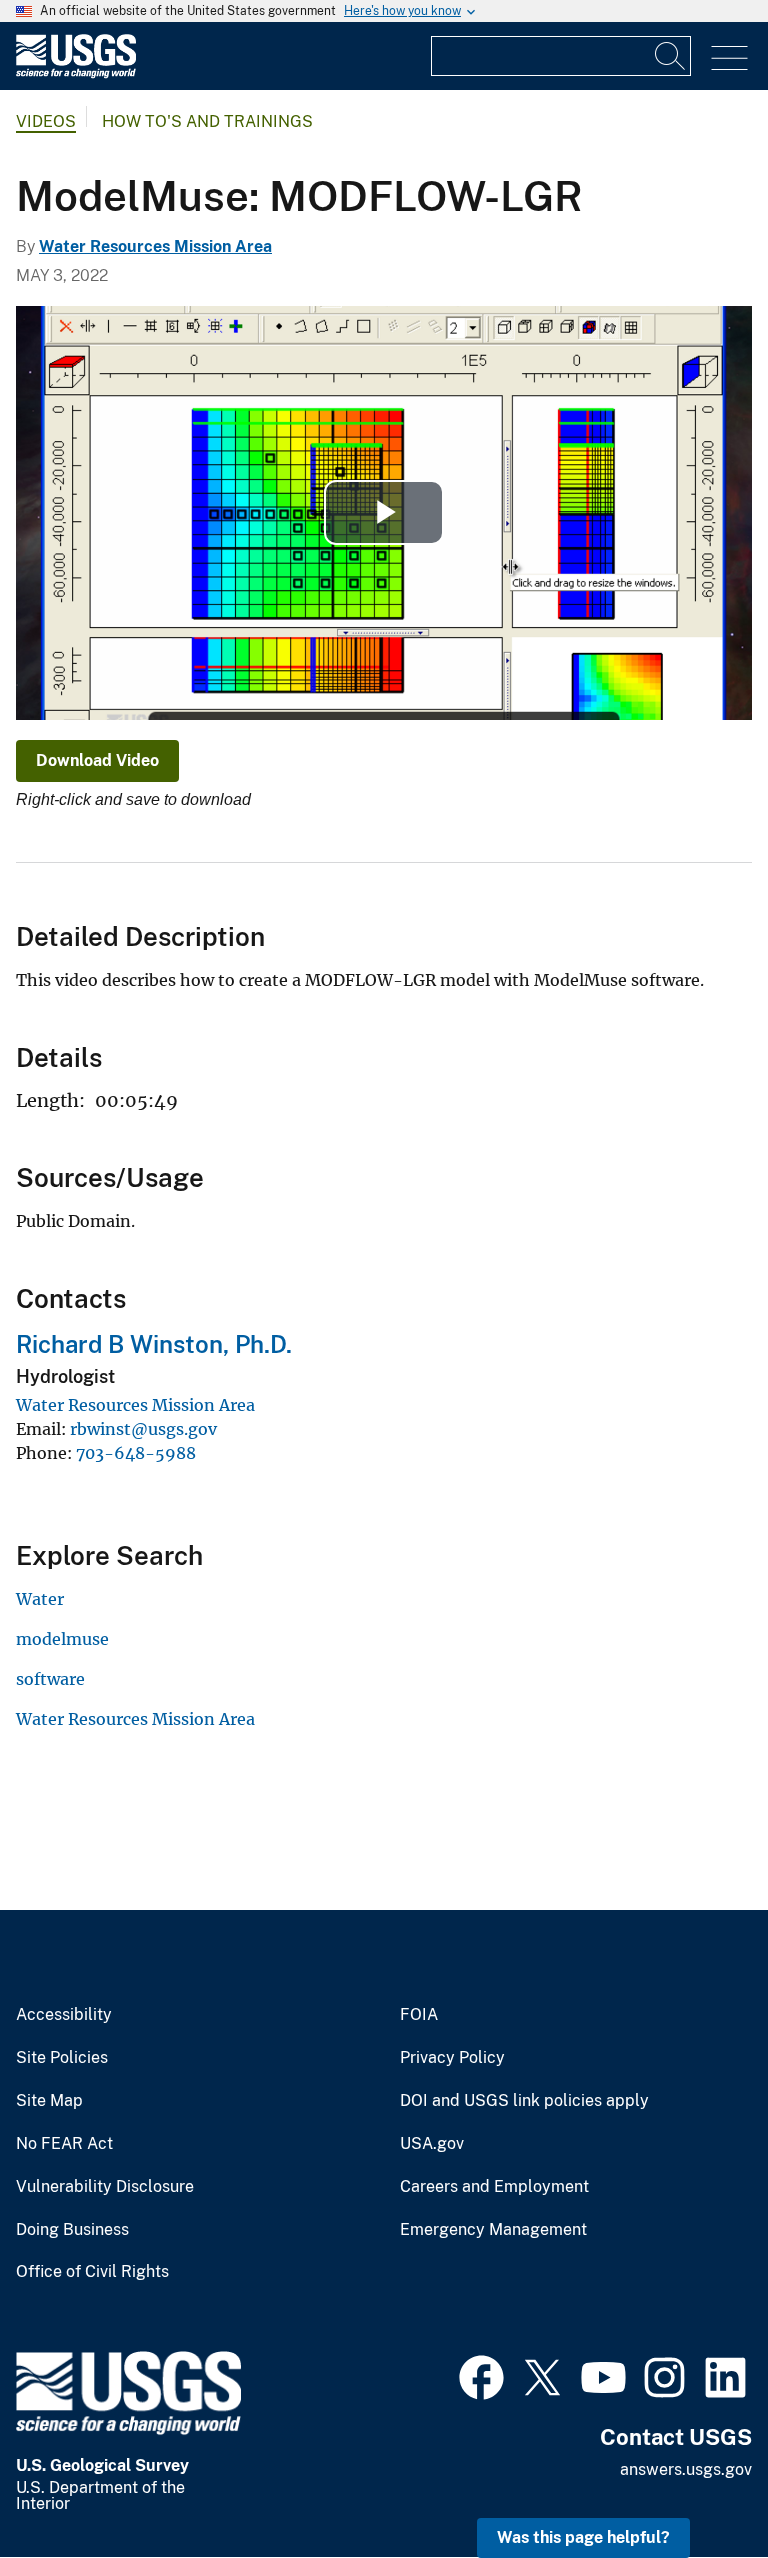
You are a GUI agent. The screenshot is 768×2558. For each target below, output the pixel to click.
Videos (46, 121)
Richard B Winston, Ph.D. (154, 1344)
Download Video (97, 760)
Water (40, 1599)
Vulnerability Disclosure (105, 2187)
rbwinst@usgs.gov (143, 1429)
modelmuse (62, 1639)
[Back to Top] (695, 2485)
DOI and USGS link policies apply (524, 2101)
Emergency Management (493, 2230)
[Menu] (729, 58)
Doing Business (72, 2230)
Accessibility (64, 2015)
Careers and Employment (494, 2187)
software (50, 1679)
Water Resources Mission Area (155, 246)
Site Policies (62, 2058)
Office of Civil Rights (92, 2272)
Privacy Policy (452, 2058)
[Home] (76, 73)
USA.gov (432, 2144)
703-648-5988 (136, 1453)
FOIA (419, 2015)
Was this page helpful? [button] (583, 2537)
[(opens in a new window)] (481, 2375)
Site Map (49, 2101)
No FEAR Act (64, 2144)
